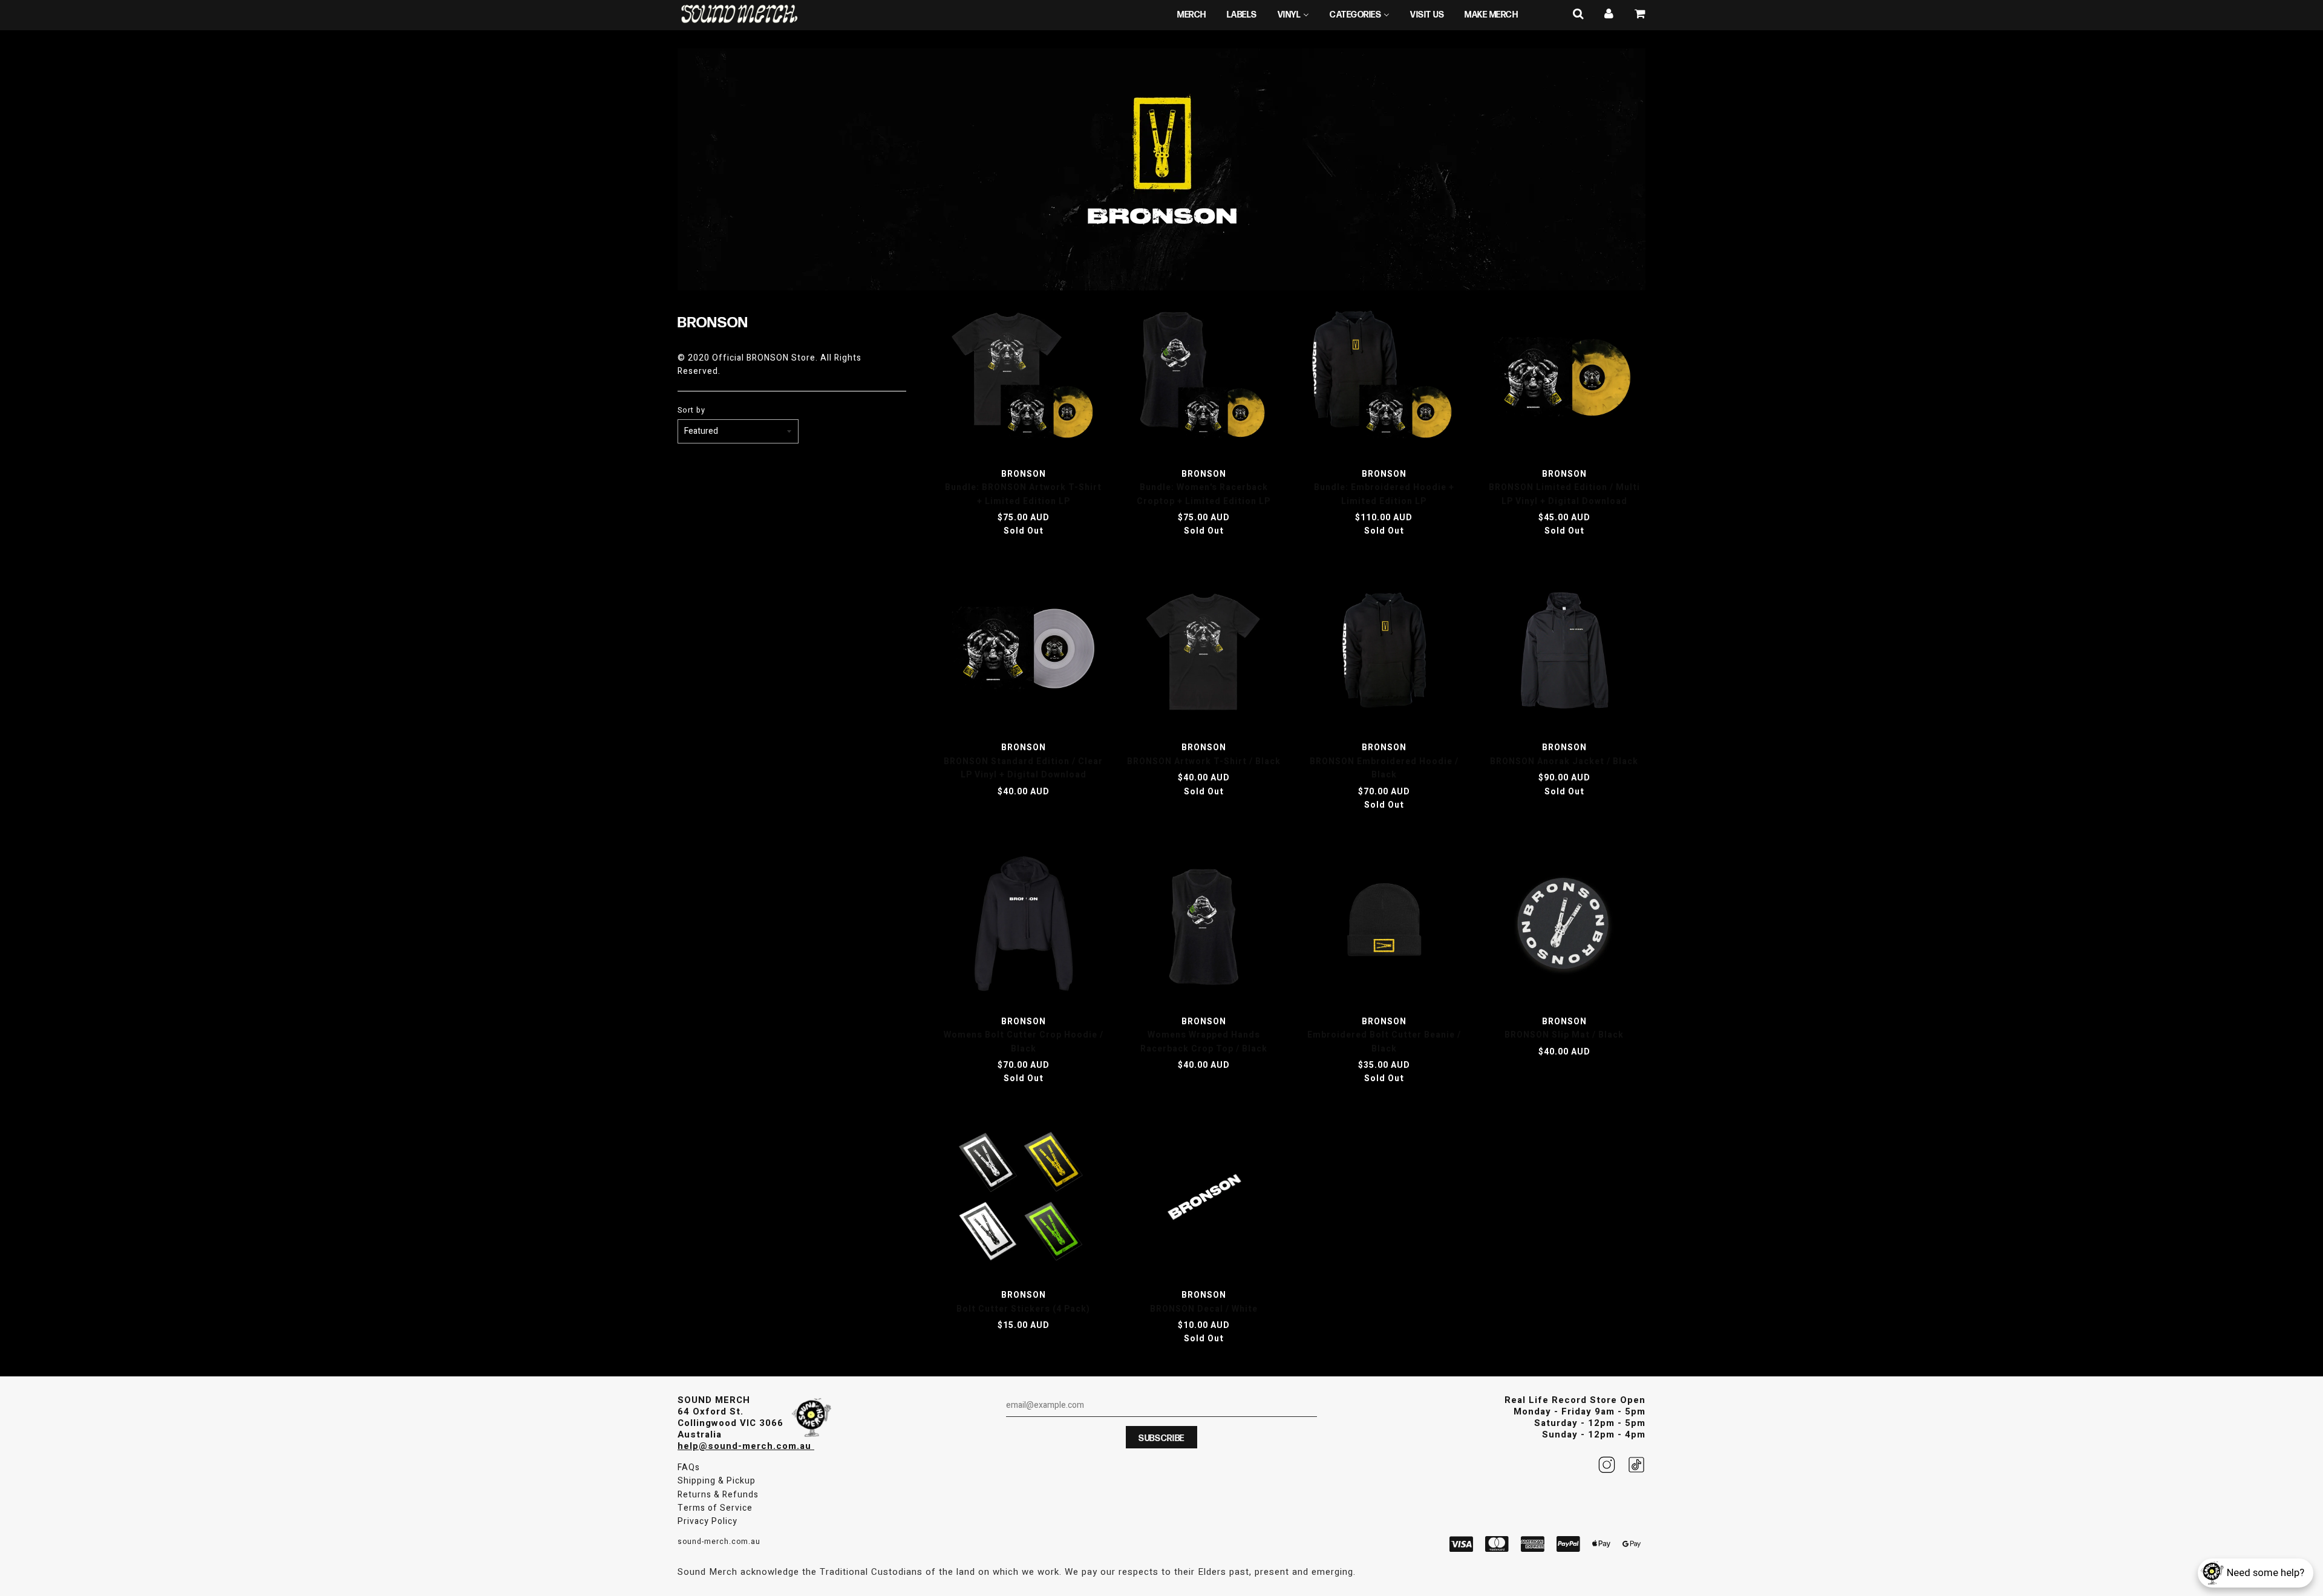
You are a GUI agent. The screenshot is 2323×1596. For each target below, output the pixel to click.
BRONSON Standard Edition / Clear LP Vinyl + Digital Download (1023, 768)
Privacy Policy (707, 1521)
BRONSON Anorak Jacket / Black (1564, 761)
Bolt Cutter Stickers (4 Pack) (1023, 1309)
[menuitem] (1192, 15)
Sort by (691, 410)
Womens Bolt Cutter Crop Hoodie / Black (1024, 1042)
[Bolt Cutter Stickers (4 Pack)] (1024, 1200)
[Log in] (1609, 14)
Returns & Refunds (718, 1495)
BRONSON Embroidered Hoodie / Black (1384, 768)
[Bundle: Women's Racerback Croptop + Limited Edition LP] (1204, 378)
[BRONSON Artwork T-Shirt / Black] (1204, 652)
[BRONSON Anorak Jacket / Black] (1564, 652)
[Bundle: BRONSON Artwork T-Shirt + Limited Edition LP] (1024, 378)
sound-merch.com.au (719, 1542)
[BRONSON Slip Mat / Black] (1564, 926)
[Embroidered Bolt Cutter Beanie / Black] (1384, 926)
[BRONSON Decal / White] (1204, 1200)
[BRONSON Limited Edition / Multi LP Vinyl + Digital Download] (1564, 378)
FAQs (689, 1467)
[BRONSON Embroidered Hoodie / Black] (1384, 652)
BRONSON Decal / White (1204, 1309)
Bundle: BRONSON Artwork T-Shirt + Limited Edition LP (1023, 494)
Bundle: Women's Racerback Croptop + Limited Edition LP (1204, 494)
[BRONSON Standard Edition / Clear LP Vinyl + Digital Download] (1024, 652)
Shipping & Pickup (717, 1481)
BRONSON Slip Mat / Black (1564, 1035)
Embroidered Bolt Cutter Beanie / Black (1384, 1042)
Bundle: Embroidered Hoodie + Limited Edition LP (1384, 494)
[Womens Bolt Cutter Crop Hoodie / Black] (1024, 926)
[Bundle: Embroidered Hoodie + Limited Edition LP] (1384, 378)
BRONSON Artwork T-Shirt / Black (1204, 761)
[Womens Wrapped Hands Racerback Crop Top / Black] (1204, 926)
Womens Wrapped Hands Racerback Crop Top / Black (1204, 1042)
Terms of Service (715, 1508)
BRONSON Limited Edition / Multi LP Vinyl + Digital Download (1564, 494)
